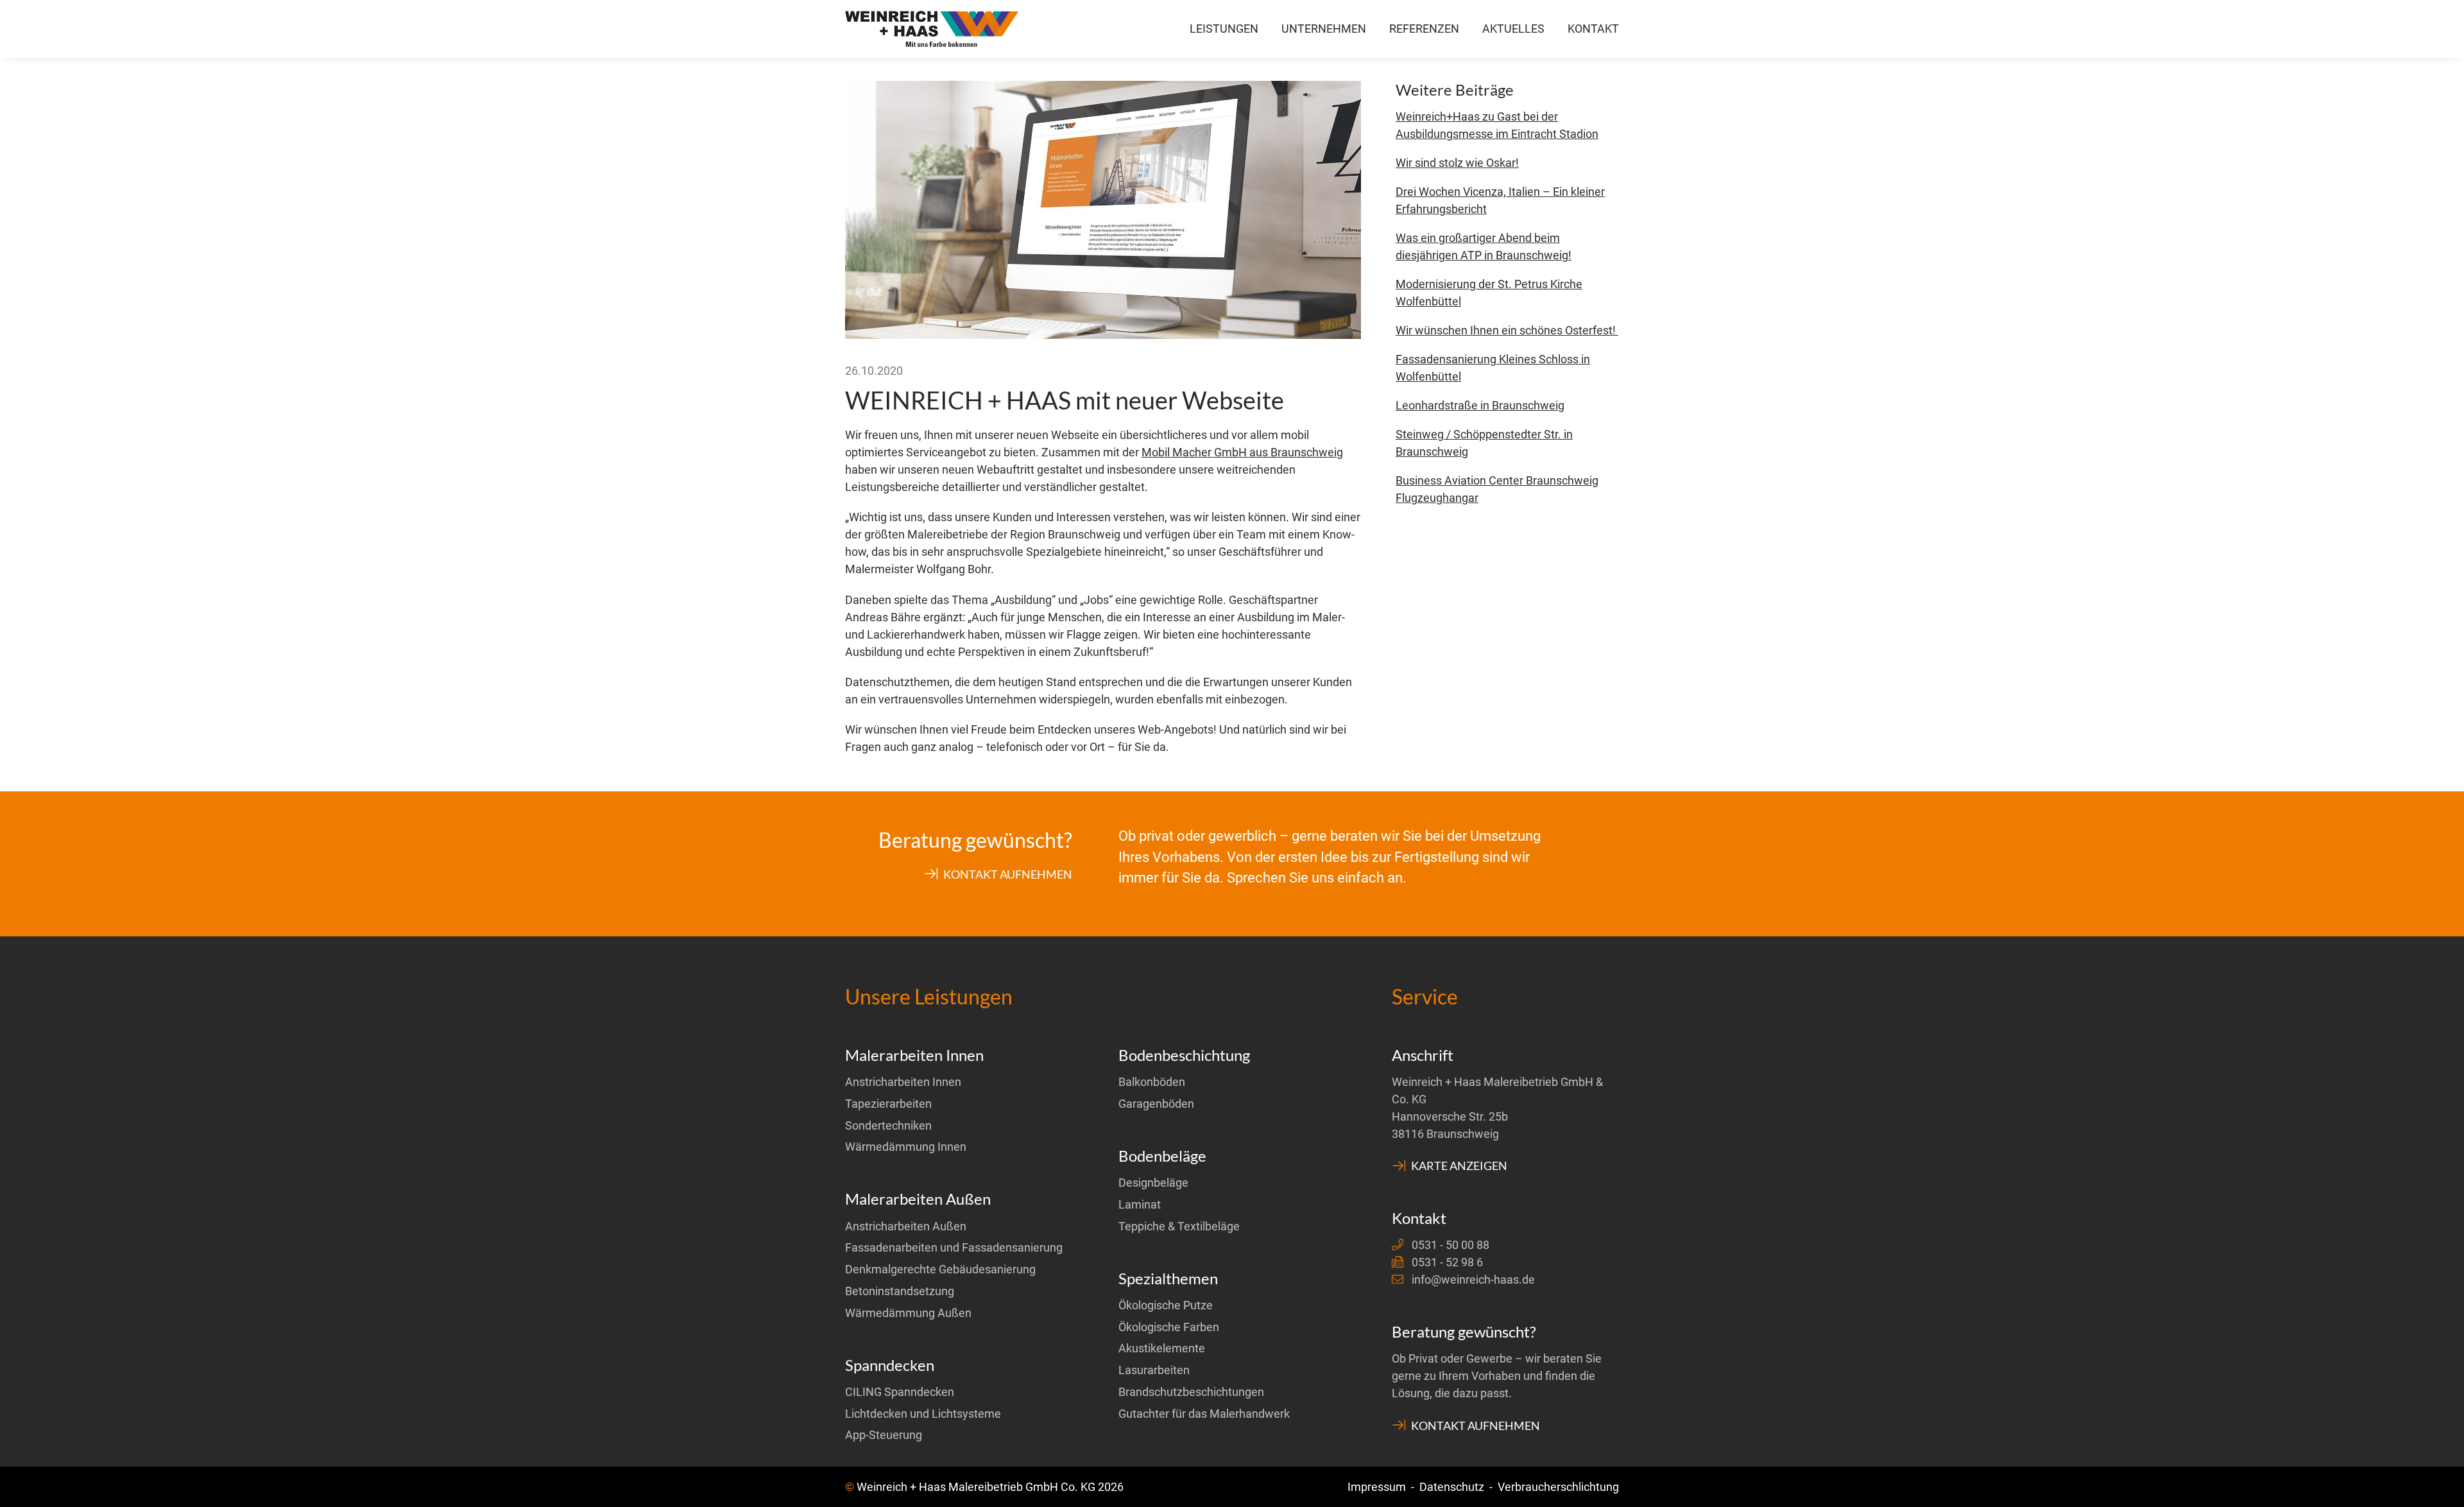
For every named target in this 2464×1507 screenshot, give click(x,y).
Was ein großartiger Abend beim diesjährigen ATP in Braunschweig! (1484, 246)
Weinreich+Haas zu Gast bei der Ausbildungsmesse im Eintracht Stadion (1497, 125)
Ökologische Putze (1166, 1305)
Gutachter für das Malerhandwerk (1204, 1414)
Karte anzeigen (1458, 1166)
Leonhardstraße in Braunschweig (1480, 405)
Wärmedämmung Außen (908, 1313)
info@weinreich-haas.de (1473, 1279)
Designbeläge (1153, 1183)
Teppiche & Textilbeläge (1179, 1226)
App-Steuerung (884, 1435)
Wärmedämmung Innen (906, 1147)
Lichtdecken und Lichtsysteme (923, 1414)
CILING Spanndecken (900, 1392)
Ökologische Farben (1169, 1327)
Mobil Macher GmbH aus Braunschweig (1242, 452)
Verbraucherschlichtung (1558, 1487)
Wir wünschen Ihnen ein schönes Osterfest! (1507, 330)
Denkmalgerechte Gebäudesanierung (940, 1269)
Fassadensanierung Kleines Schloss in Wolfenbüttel (1493, 368)
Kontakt (1593, 29)
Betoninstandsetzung (900, 1291)
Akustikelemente (1162, 1348)
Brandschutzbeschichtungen (1191, 1392)
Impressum (1377, 1487)
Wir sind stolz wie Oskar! (1457, 163)
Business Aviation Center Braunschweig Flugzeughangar (1497, 489)
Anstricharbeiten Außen (906, 1226)
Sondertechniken (888, 1125)
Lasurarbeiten (1154, 1370)
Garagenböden (1156, 1104)
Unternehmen (1324, 29)
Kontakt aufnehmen (1007, 874)
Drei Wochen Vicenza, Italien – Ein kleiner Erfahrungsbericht (1500, 200)
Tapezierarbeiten (888, 1104)
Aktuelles (1513, 29)
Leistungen (1224, 29)
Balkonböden (1152, 1082)
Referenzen (1424, 29)
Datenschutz (1452, 1487)
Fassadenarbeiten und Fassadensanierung (954, 1247)
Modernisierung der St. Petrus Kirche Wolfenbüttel (1489, 293)
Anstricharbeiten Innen (903, 1082)
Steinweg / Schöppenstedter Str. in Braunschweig (1484, 443)
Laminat (1140, 1204)
